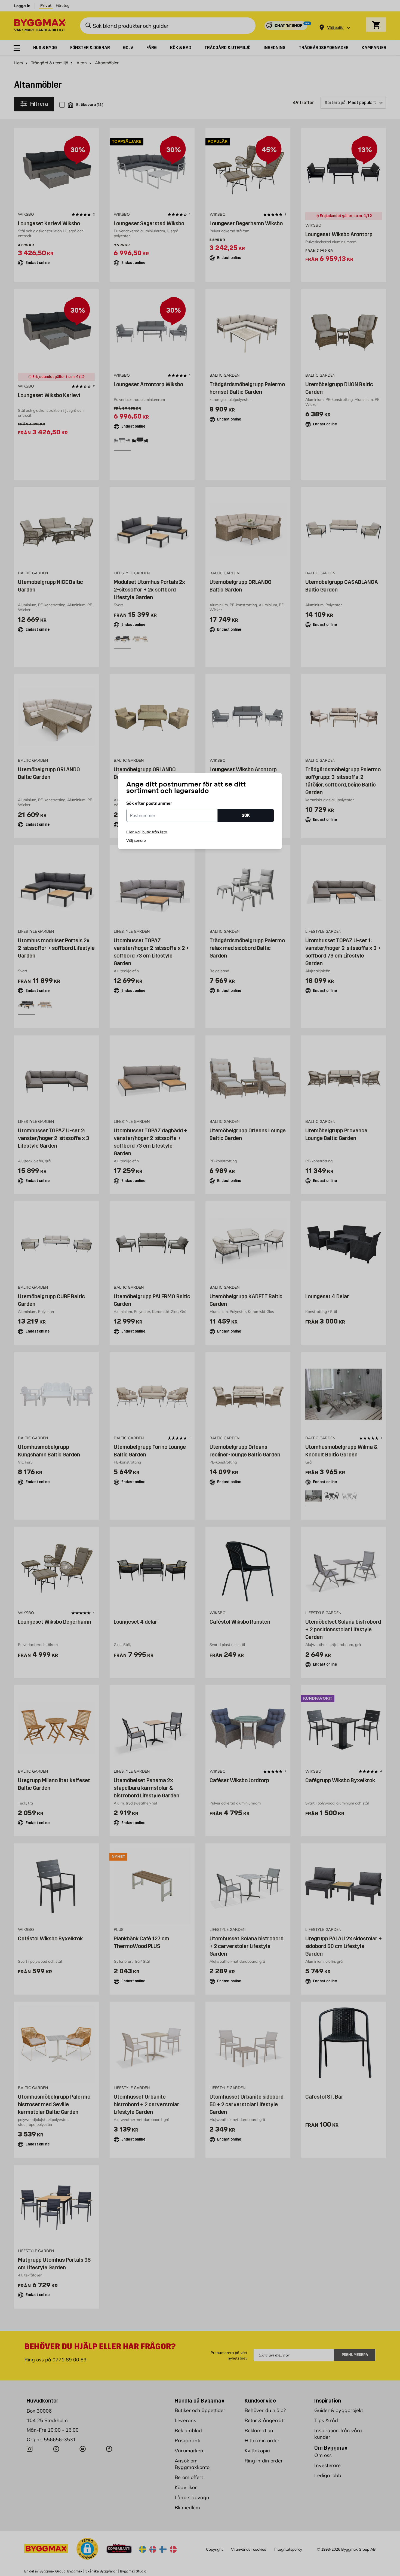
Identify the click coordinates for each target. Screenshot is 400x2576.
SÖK (246, 815)
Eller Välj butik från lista (147, 832)
